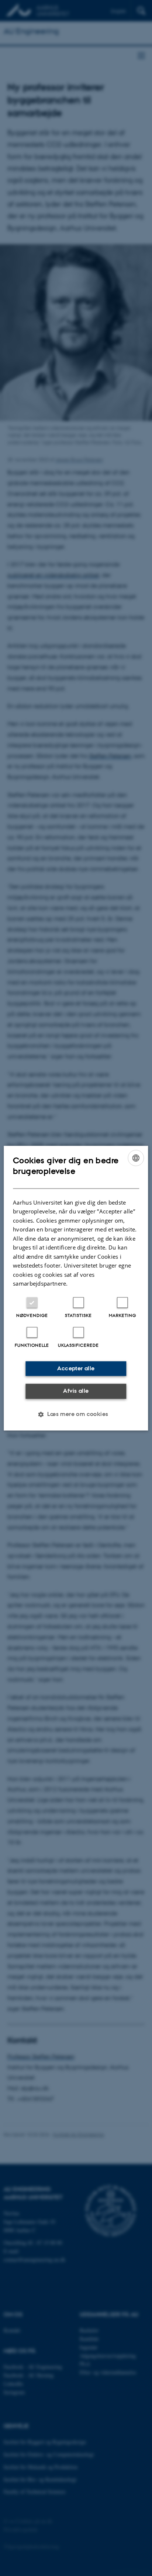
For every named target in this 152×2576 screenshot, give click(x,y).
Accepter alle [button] (76, 1368)
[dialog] (76, 1288)
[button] (76, 1414)
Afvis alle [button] (76, 1391)
